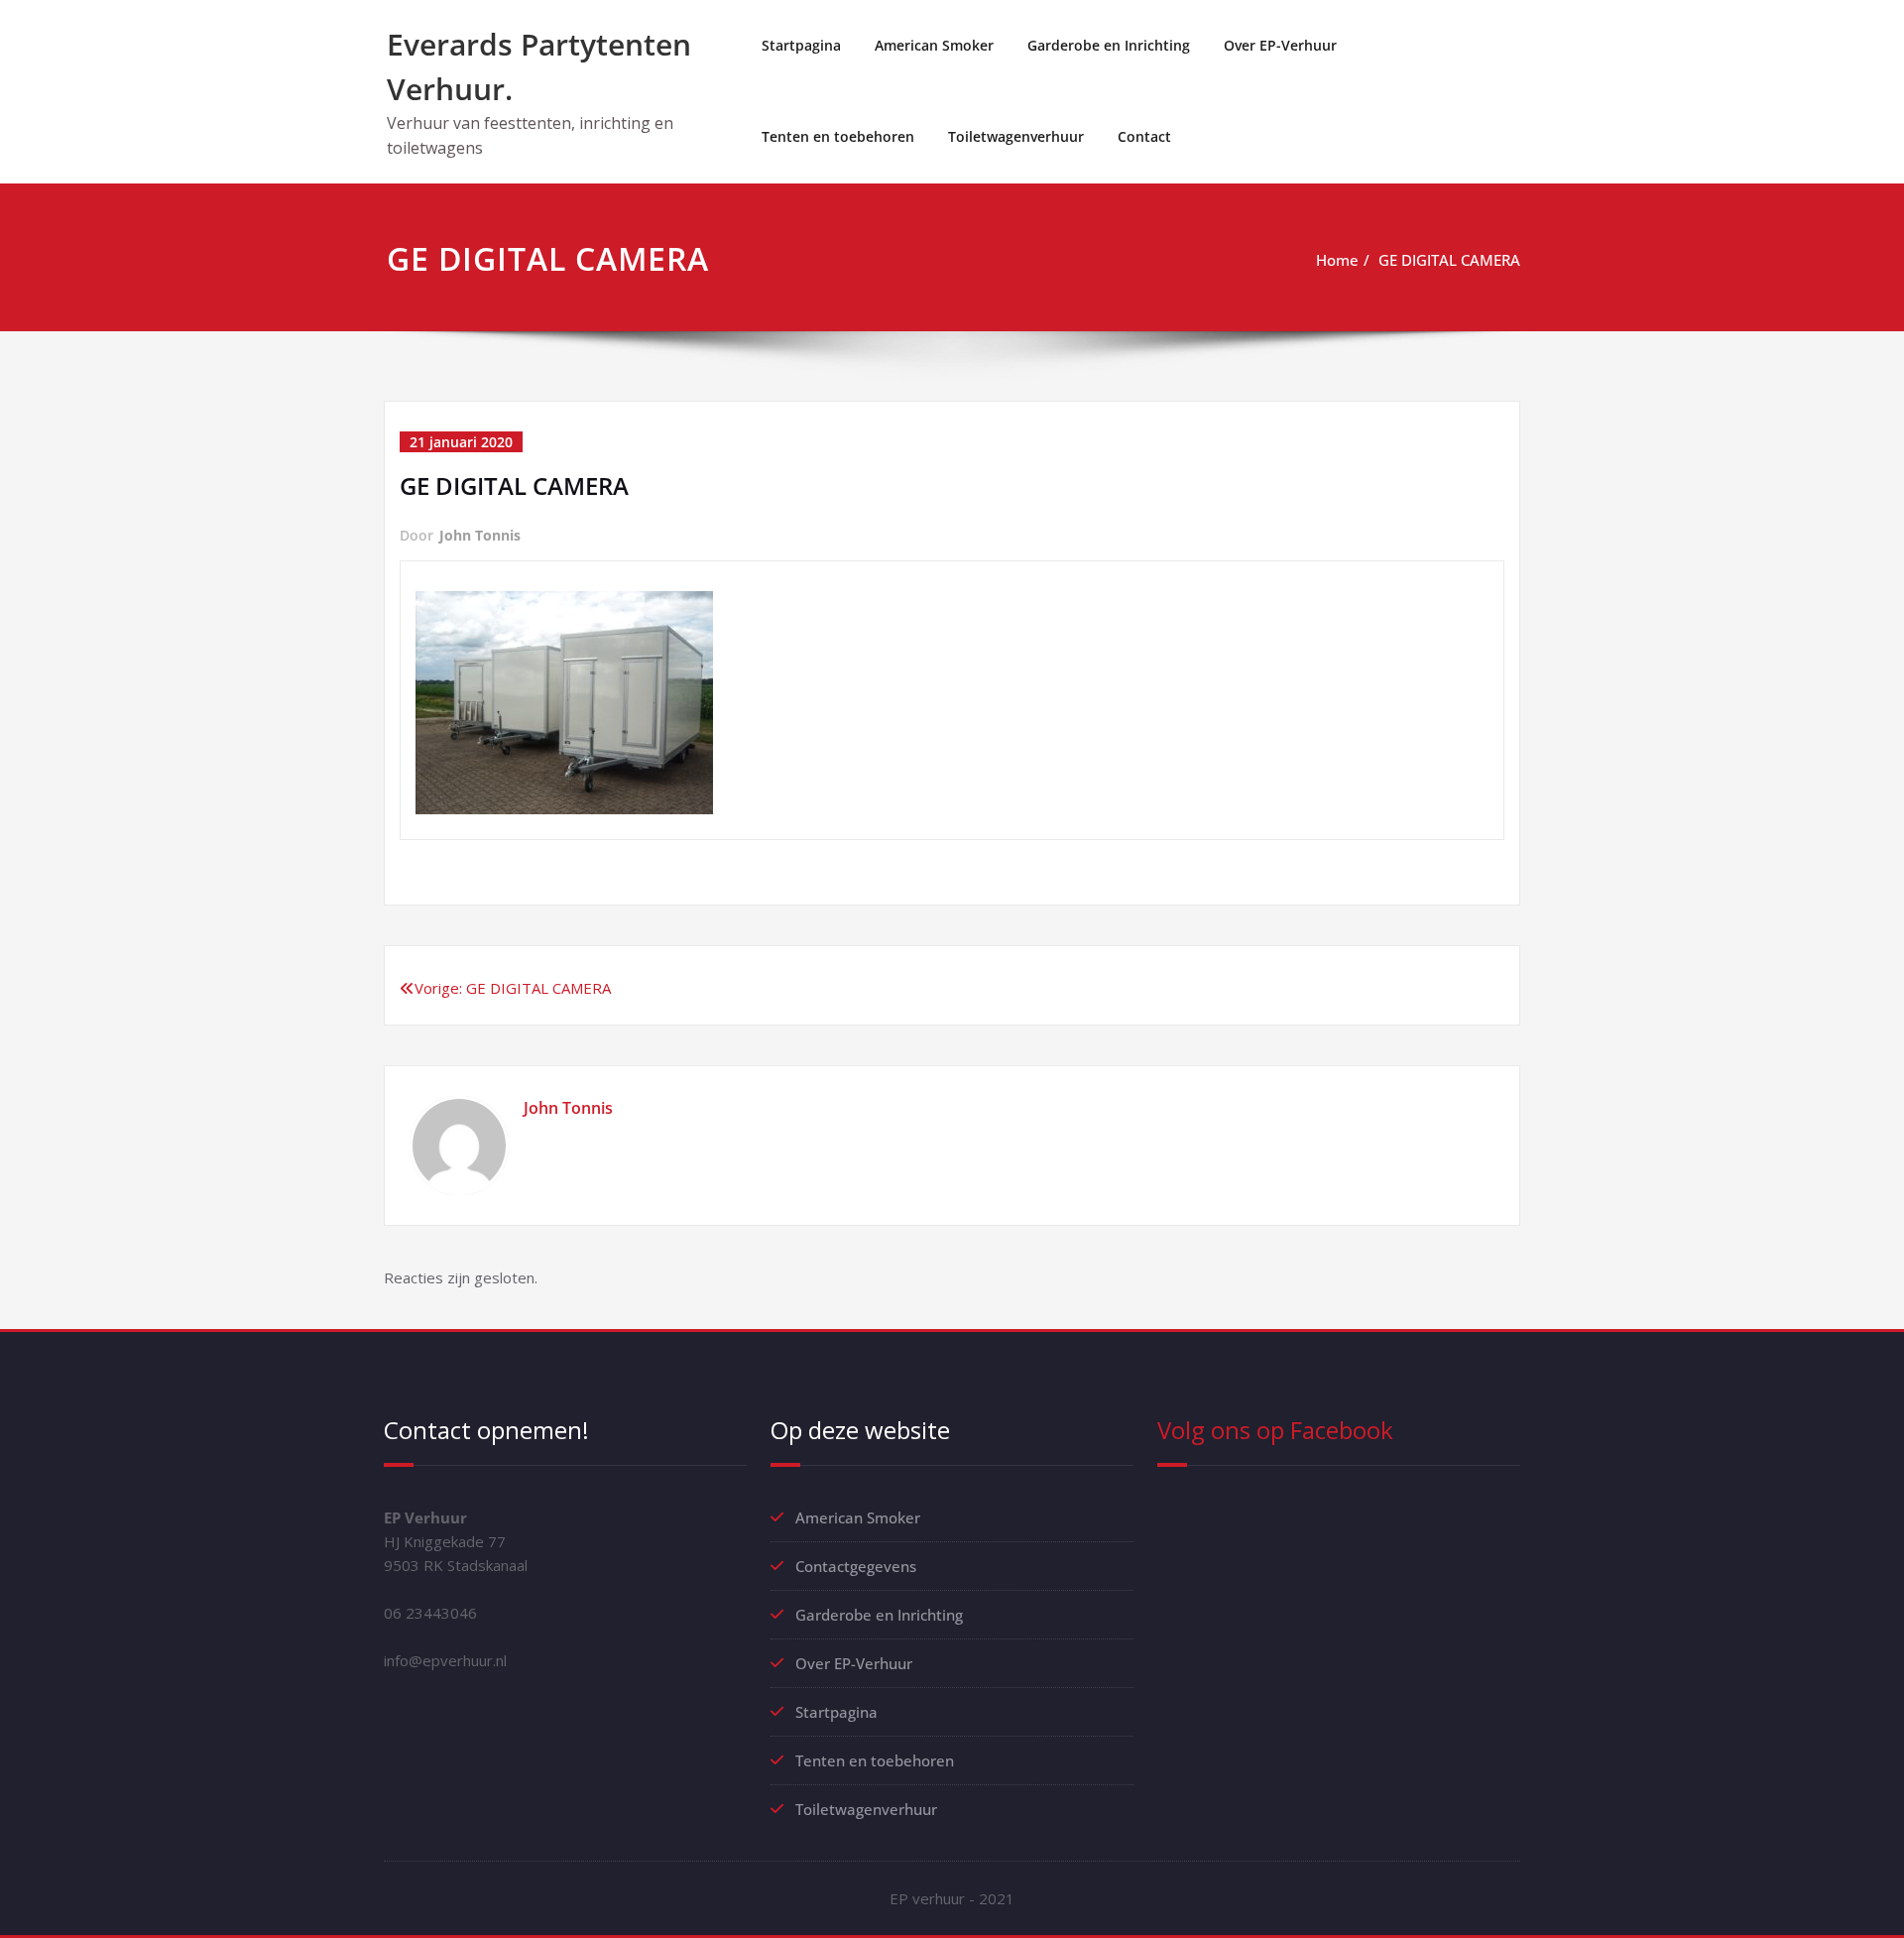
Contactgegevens (856, 1566)
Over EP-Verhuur (1280, 45)
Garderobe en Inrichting (1109, 45)
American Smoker (934, 45)
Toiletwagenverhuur (1016, 136)
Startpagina (801, 45)
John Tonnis (480, 535)
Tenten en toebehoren (838, 136)
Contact (1144, 136)
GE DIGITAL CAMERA (1449, 260)
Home (1337, 260)
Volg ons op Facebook (1275, 1430)
